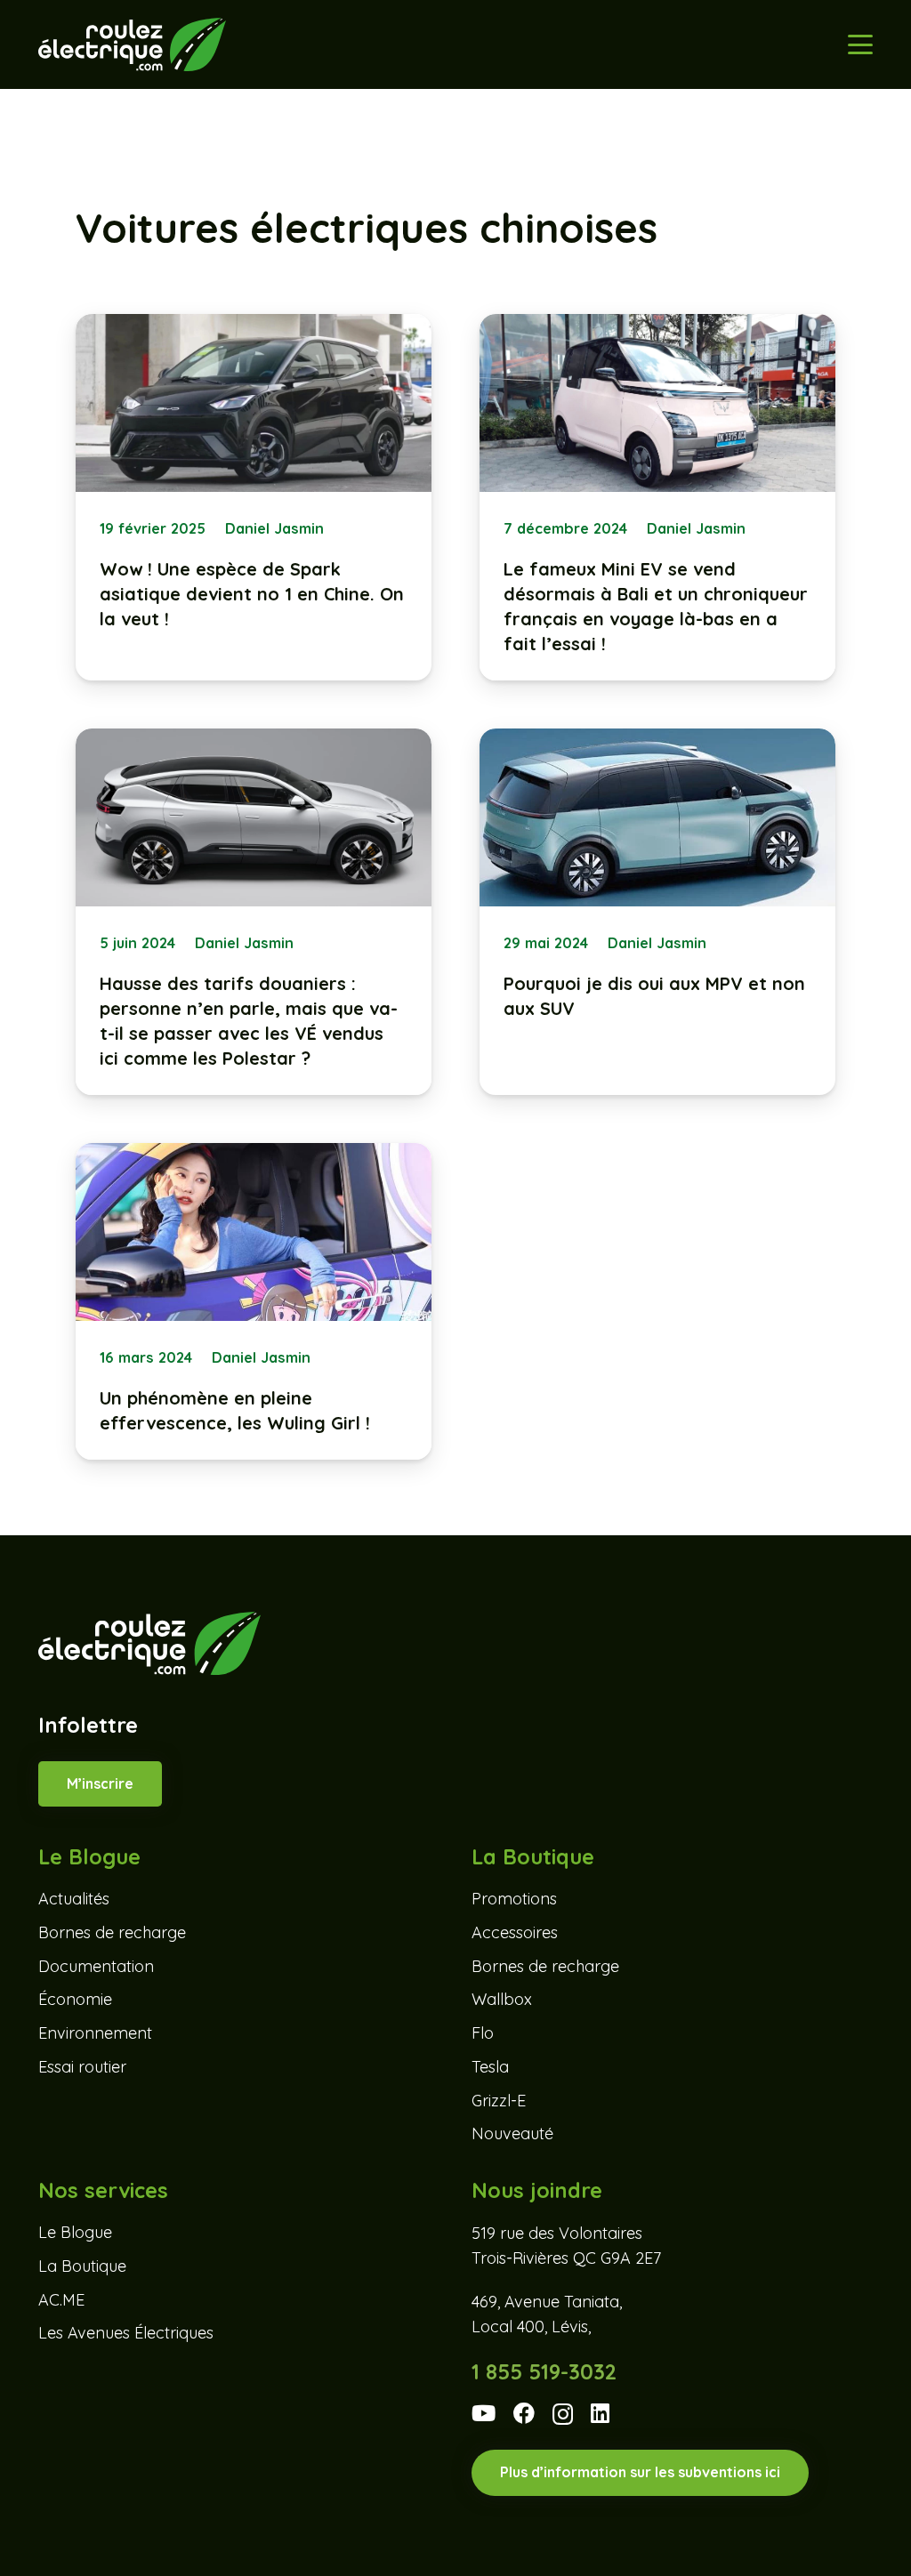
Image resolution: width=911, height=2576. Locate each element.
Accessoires (515, 1932)
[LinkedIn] (600, 2413)
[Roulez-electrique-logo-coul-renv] (132, 44)
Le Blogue (75, 2232)
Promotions (514, 1899)
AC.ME (61, 2300)
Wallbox (502, 1999)
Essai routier (82, 2067)
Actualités (74, 1899)
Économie (75, 1999)
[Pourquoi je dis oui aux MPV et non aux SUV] (657, 912)
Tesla (490, 2067)
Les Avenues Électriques (126, 2333)
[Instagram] (563, 2415)
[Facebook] (524, 2413)
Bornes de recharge (112, 1932)
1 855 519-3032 (544, 2371)
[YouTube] (484, 2413)
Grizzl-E (499, 2101)
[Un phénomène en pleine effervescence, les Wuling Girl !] (254, 1301)
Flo (483, 2033)
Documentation (96, 1966)
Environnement (95, 2033)
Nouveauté (512, 2133)
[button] (861, 44)
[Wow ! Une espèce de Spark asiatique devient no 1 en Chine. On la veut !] (254, 497)
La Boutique (82, 2266)
